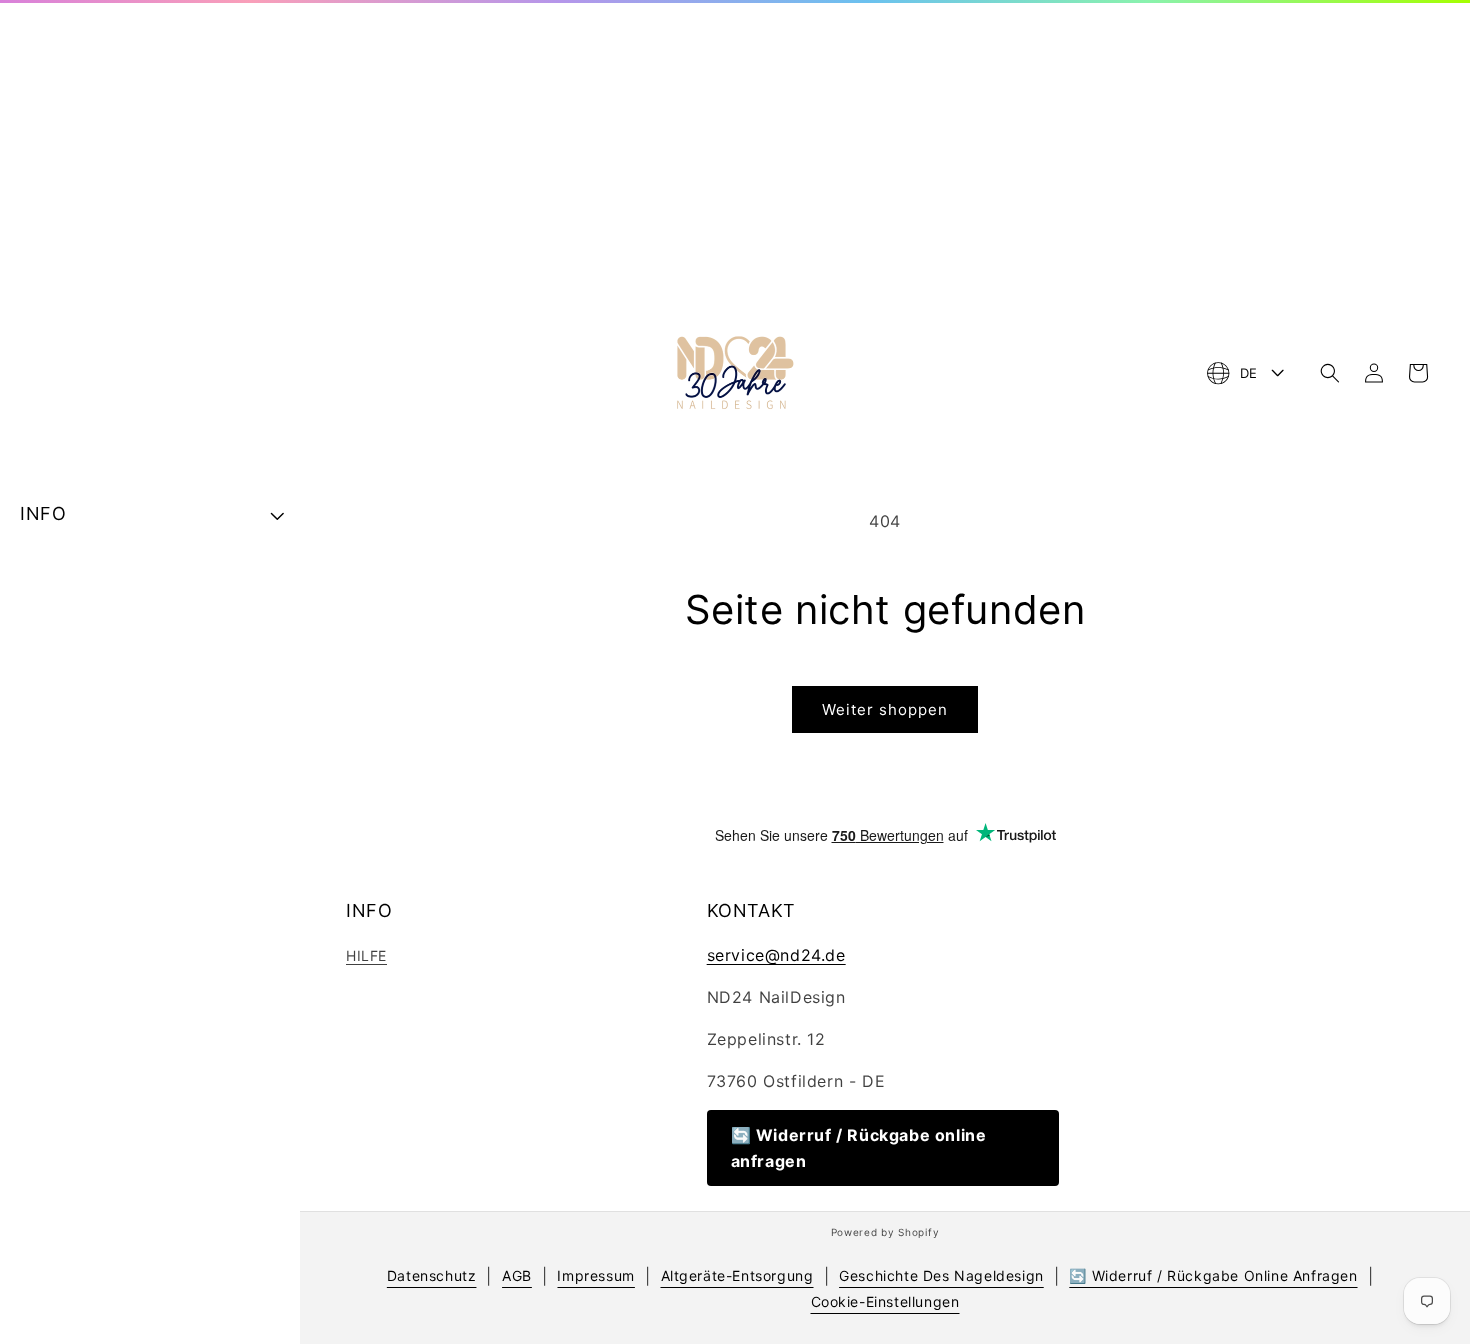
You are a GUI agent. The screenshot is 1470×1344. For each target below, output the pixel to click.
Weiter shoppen (885, 709)
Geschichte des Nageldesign (941, 1275)
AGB (517, 1275)
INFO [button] (43, 513)
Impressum (595, 1275)
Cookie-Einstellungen (885, 1301)
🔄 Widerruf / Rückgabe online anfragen (859, 1148)
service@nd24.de (776, 955)
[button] (1330, 373)
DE (1249, 373)
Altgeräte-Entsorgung (737, 1275)
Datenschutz (432, 1275)
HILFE (366, 955)
